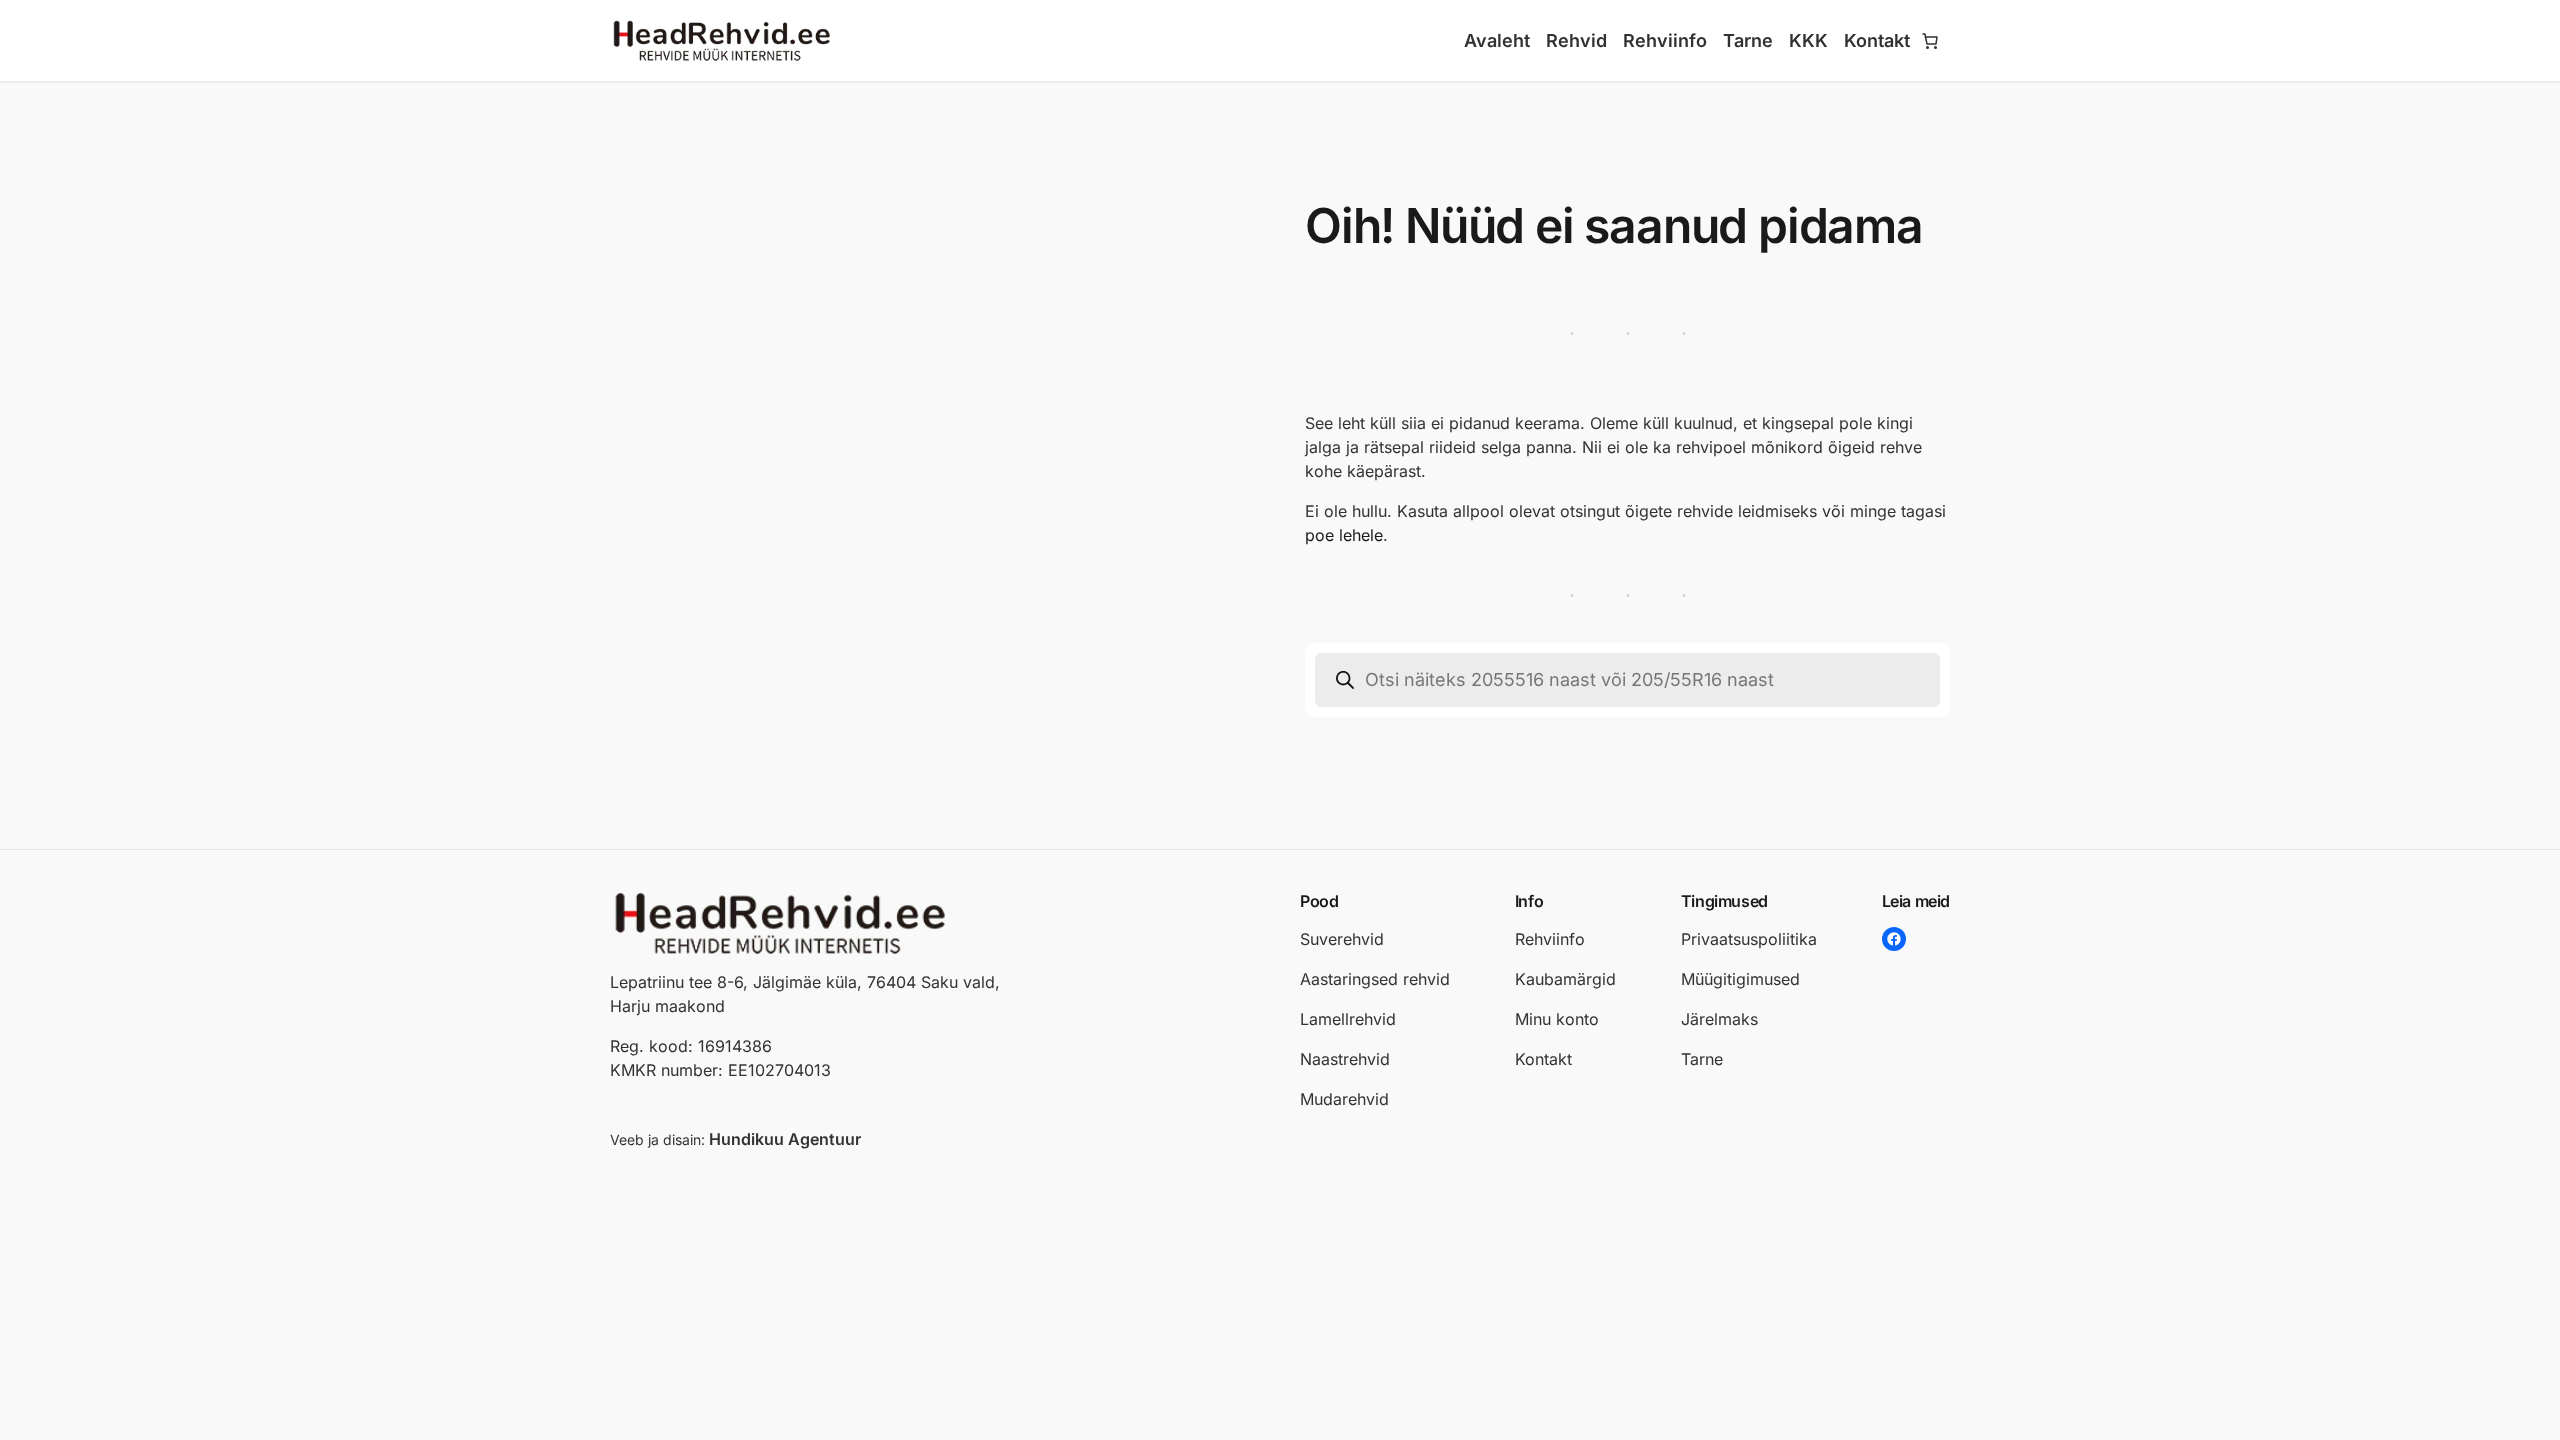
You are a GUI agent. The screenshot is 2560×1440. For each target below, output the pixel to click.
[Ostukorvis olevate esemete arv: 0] (1930, 41)
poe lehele (1344, 535)
